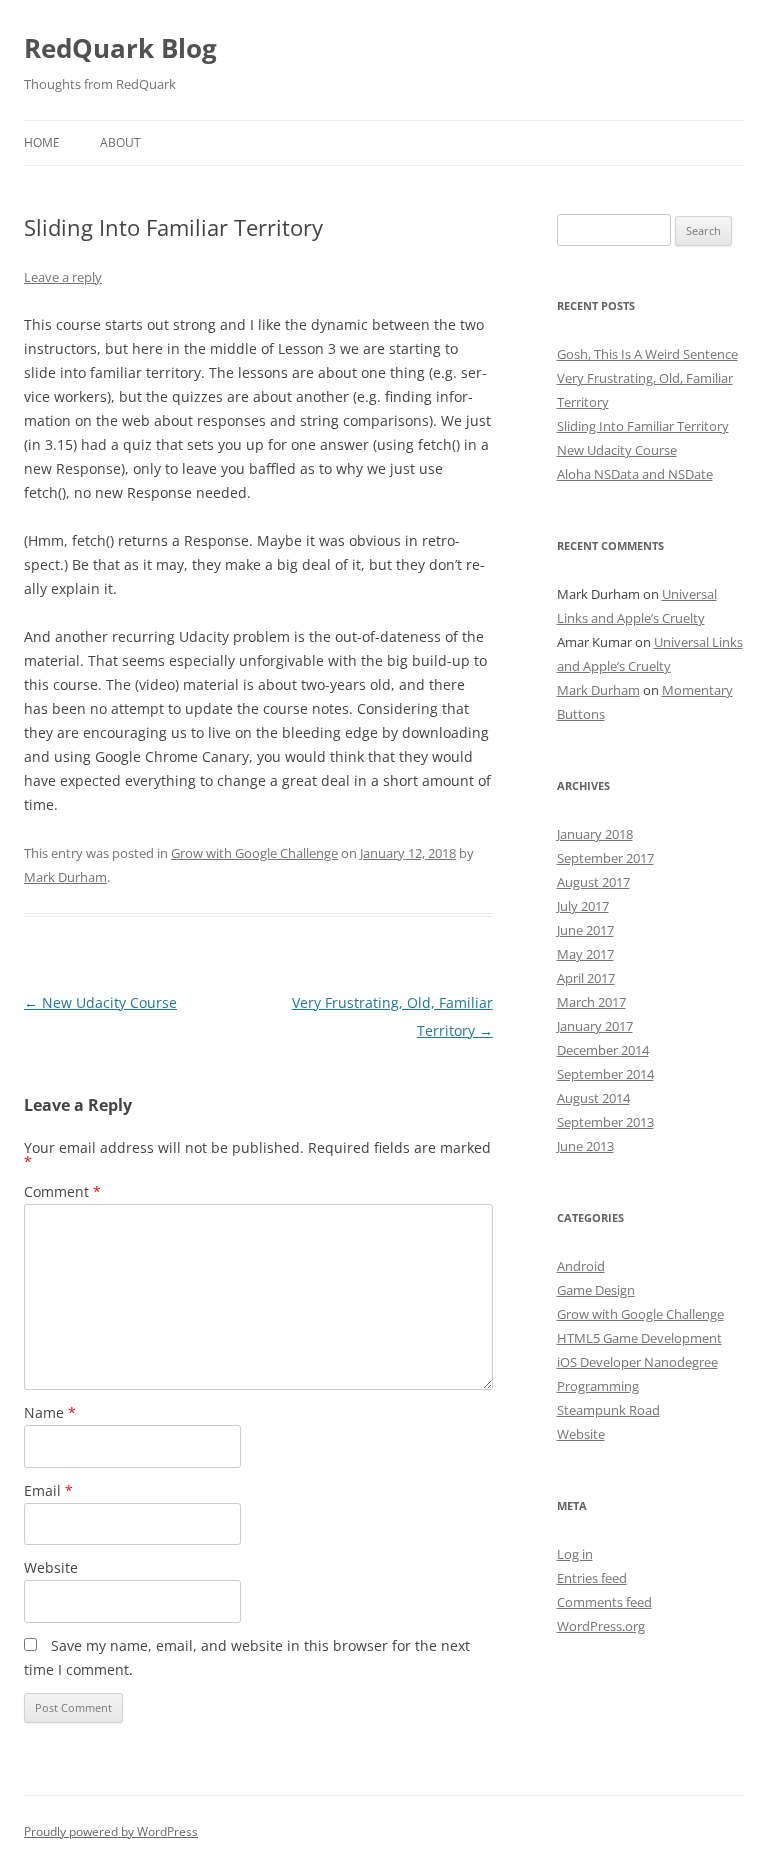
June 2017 (585, 930)
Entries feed (592, 1578)
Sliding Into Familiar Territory (643, 426)
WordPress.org (601, 1626)
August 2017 (593, 882)
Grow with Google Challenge (254, 853)
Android (581, 1266)
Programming (598, 1386)
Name (50, 1412)
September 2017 (605, 858)
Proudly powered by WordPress (111, 1831)
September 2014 (605, 1074)
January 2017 (595, 1026)
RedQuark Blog (120, 48)
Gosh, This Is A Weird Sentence (647, 354)
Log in (575, 1554)
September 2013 (605, 1122)
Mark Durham (65, 877)
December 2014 (603, 1050)
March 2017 (591, 1002)
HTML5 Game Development (639, 1338)
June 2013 (585, 1146)
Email (48, 1490)
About (120, 142)
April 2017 (586, 978)
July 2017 (583, 906)
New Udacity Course (100, 1002)
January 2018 (595, 834)
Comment (62, 1191)
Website (51, 1567)
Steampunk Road (608, 1410)
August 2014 (593, 1098)
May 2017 (585, 954)
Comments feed (604, 1602)
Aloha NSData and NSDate (635, 474)
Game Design (596, 1290)
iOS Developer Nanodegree (637, 1362)
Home (42, 142)
